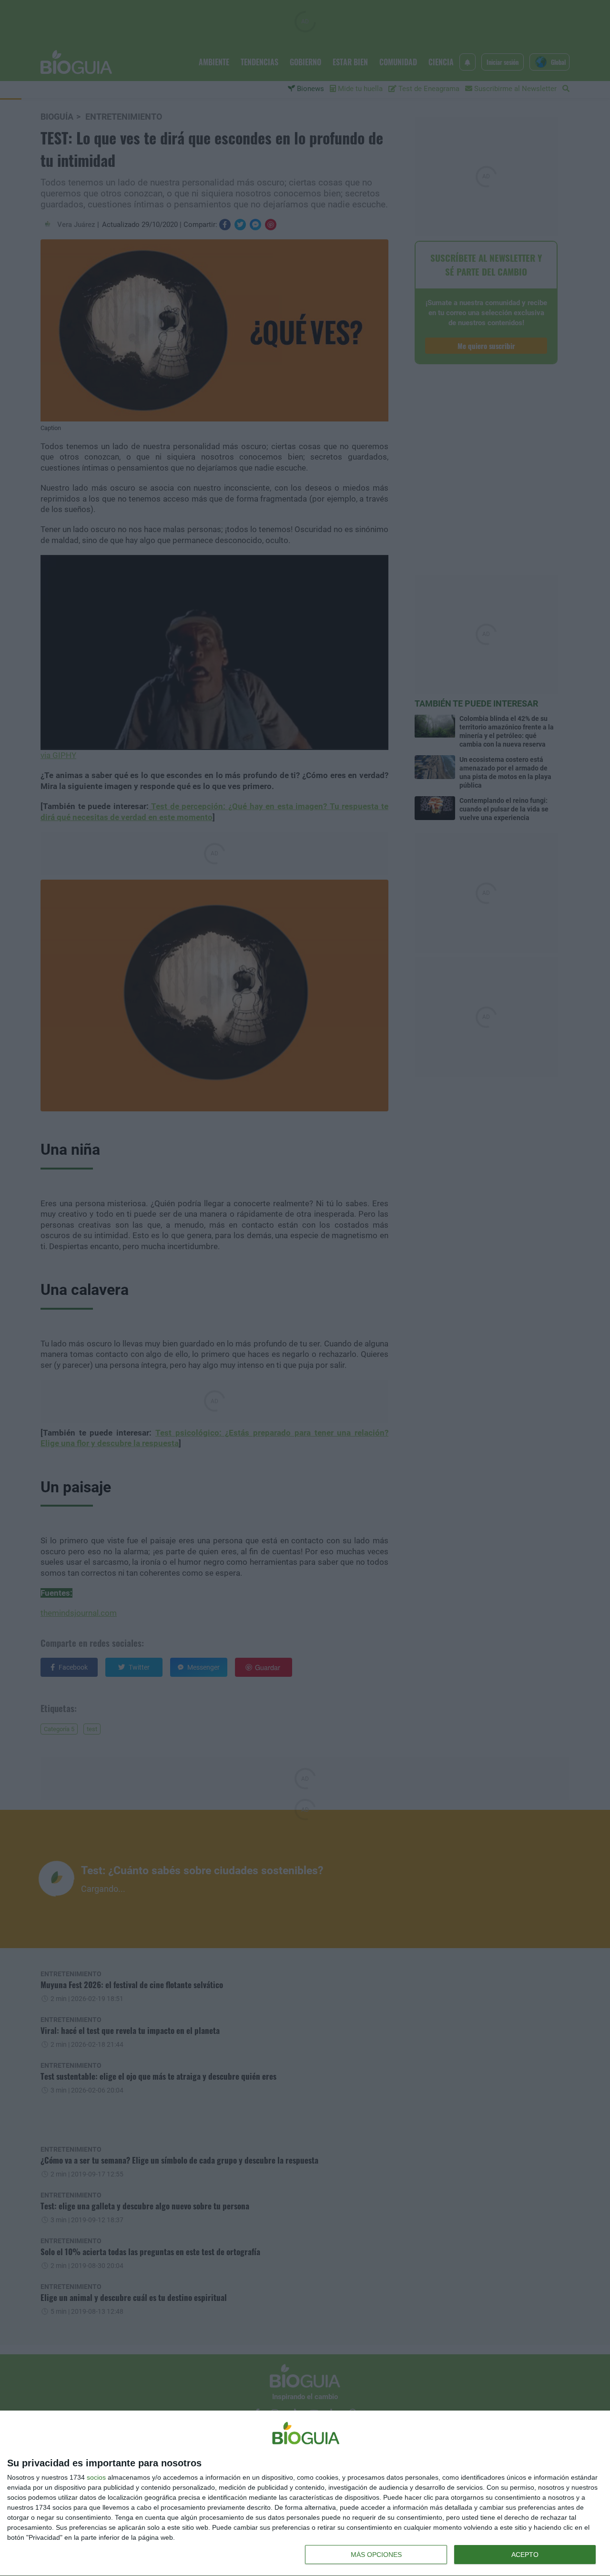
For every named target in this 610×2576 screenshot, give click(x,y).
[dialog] (305, 2494)
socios (96, 2477)
